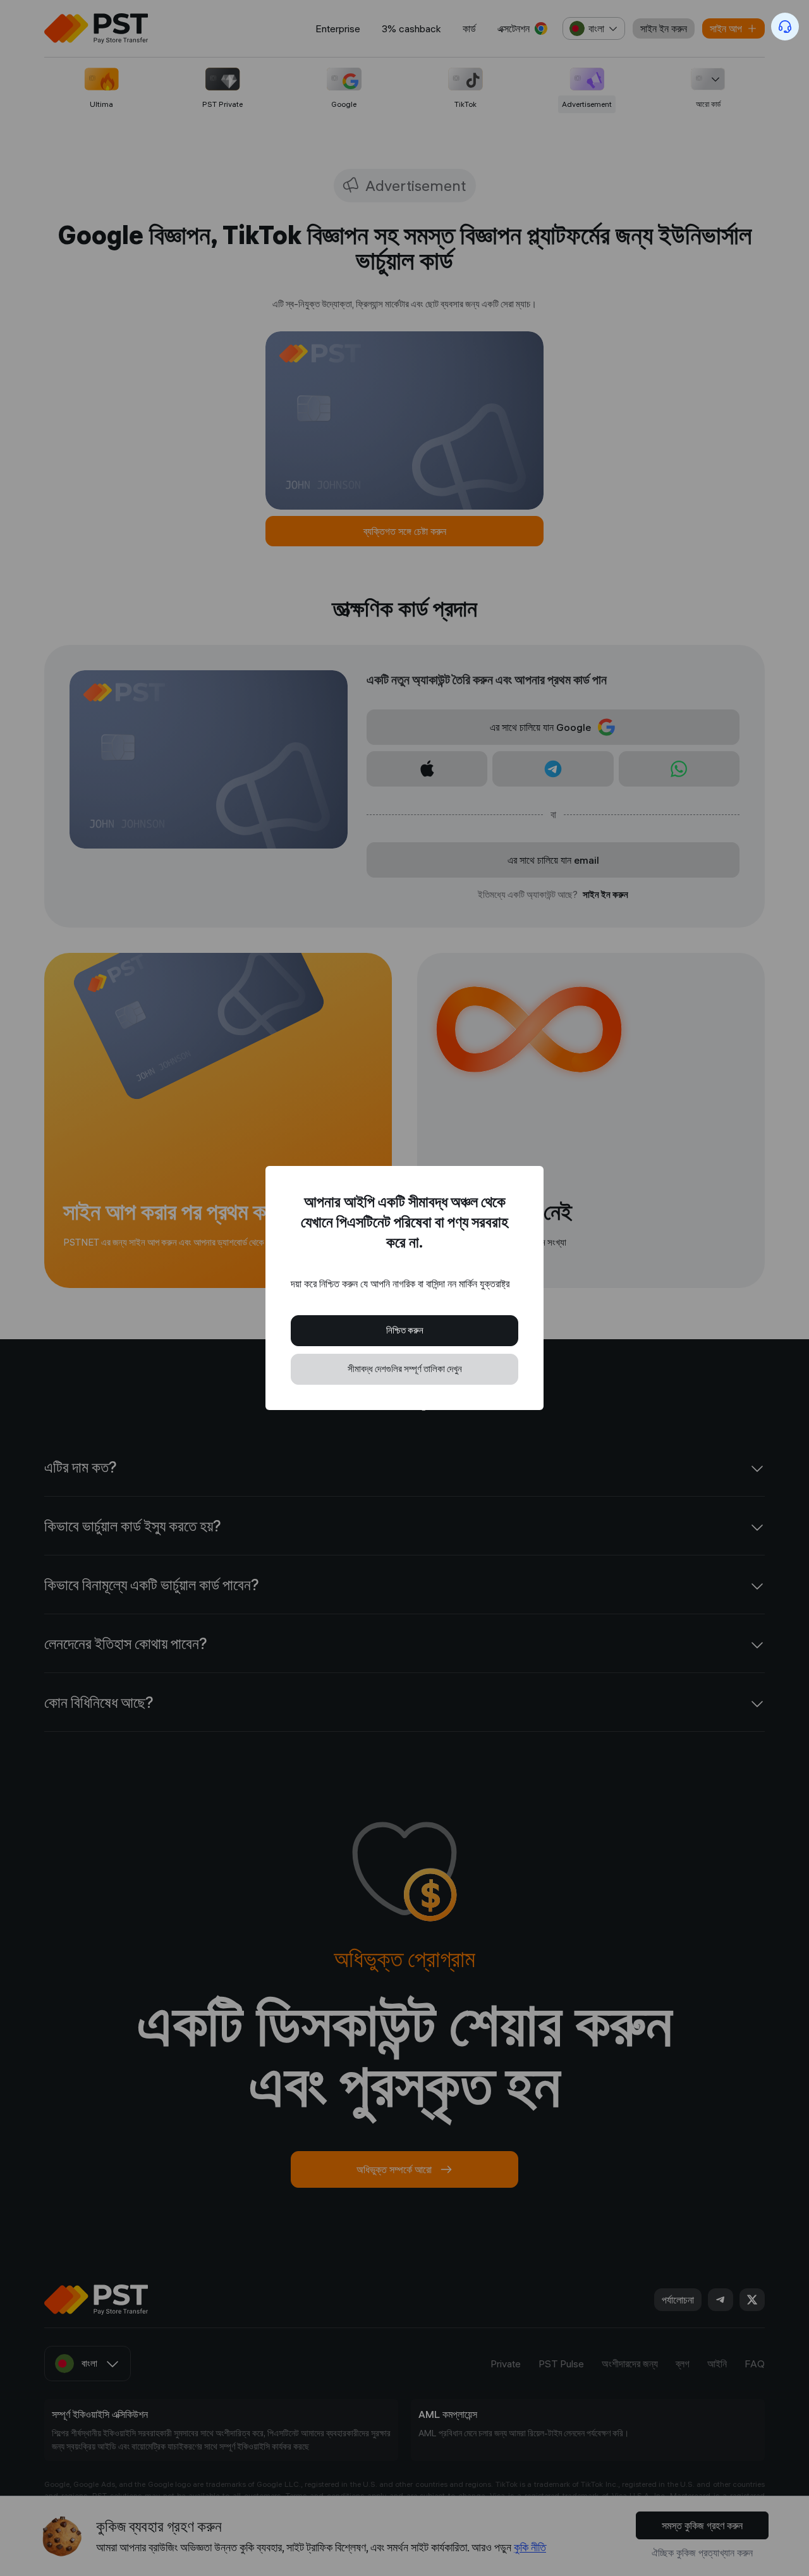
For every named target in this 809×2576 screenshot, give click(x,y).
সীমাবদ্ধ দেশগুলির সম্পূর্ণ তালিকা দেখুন (405, 1369)
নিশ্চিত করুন (405, 1330)
